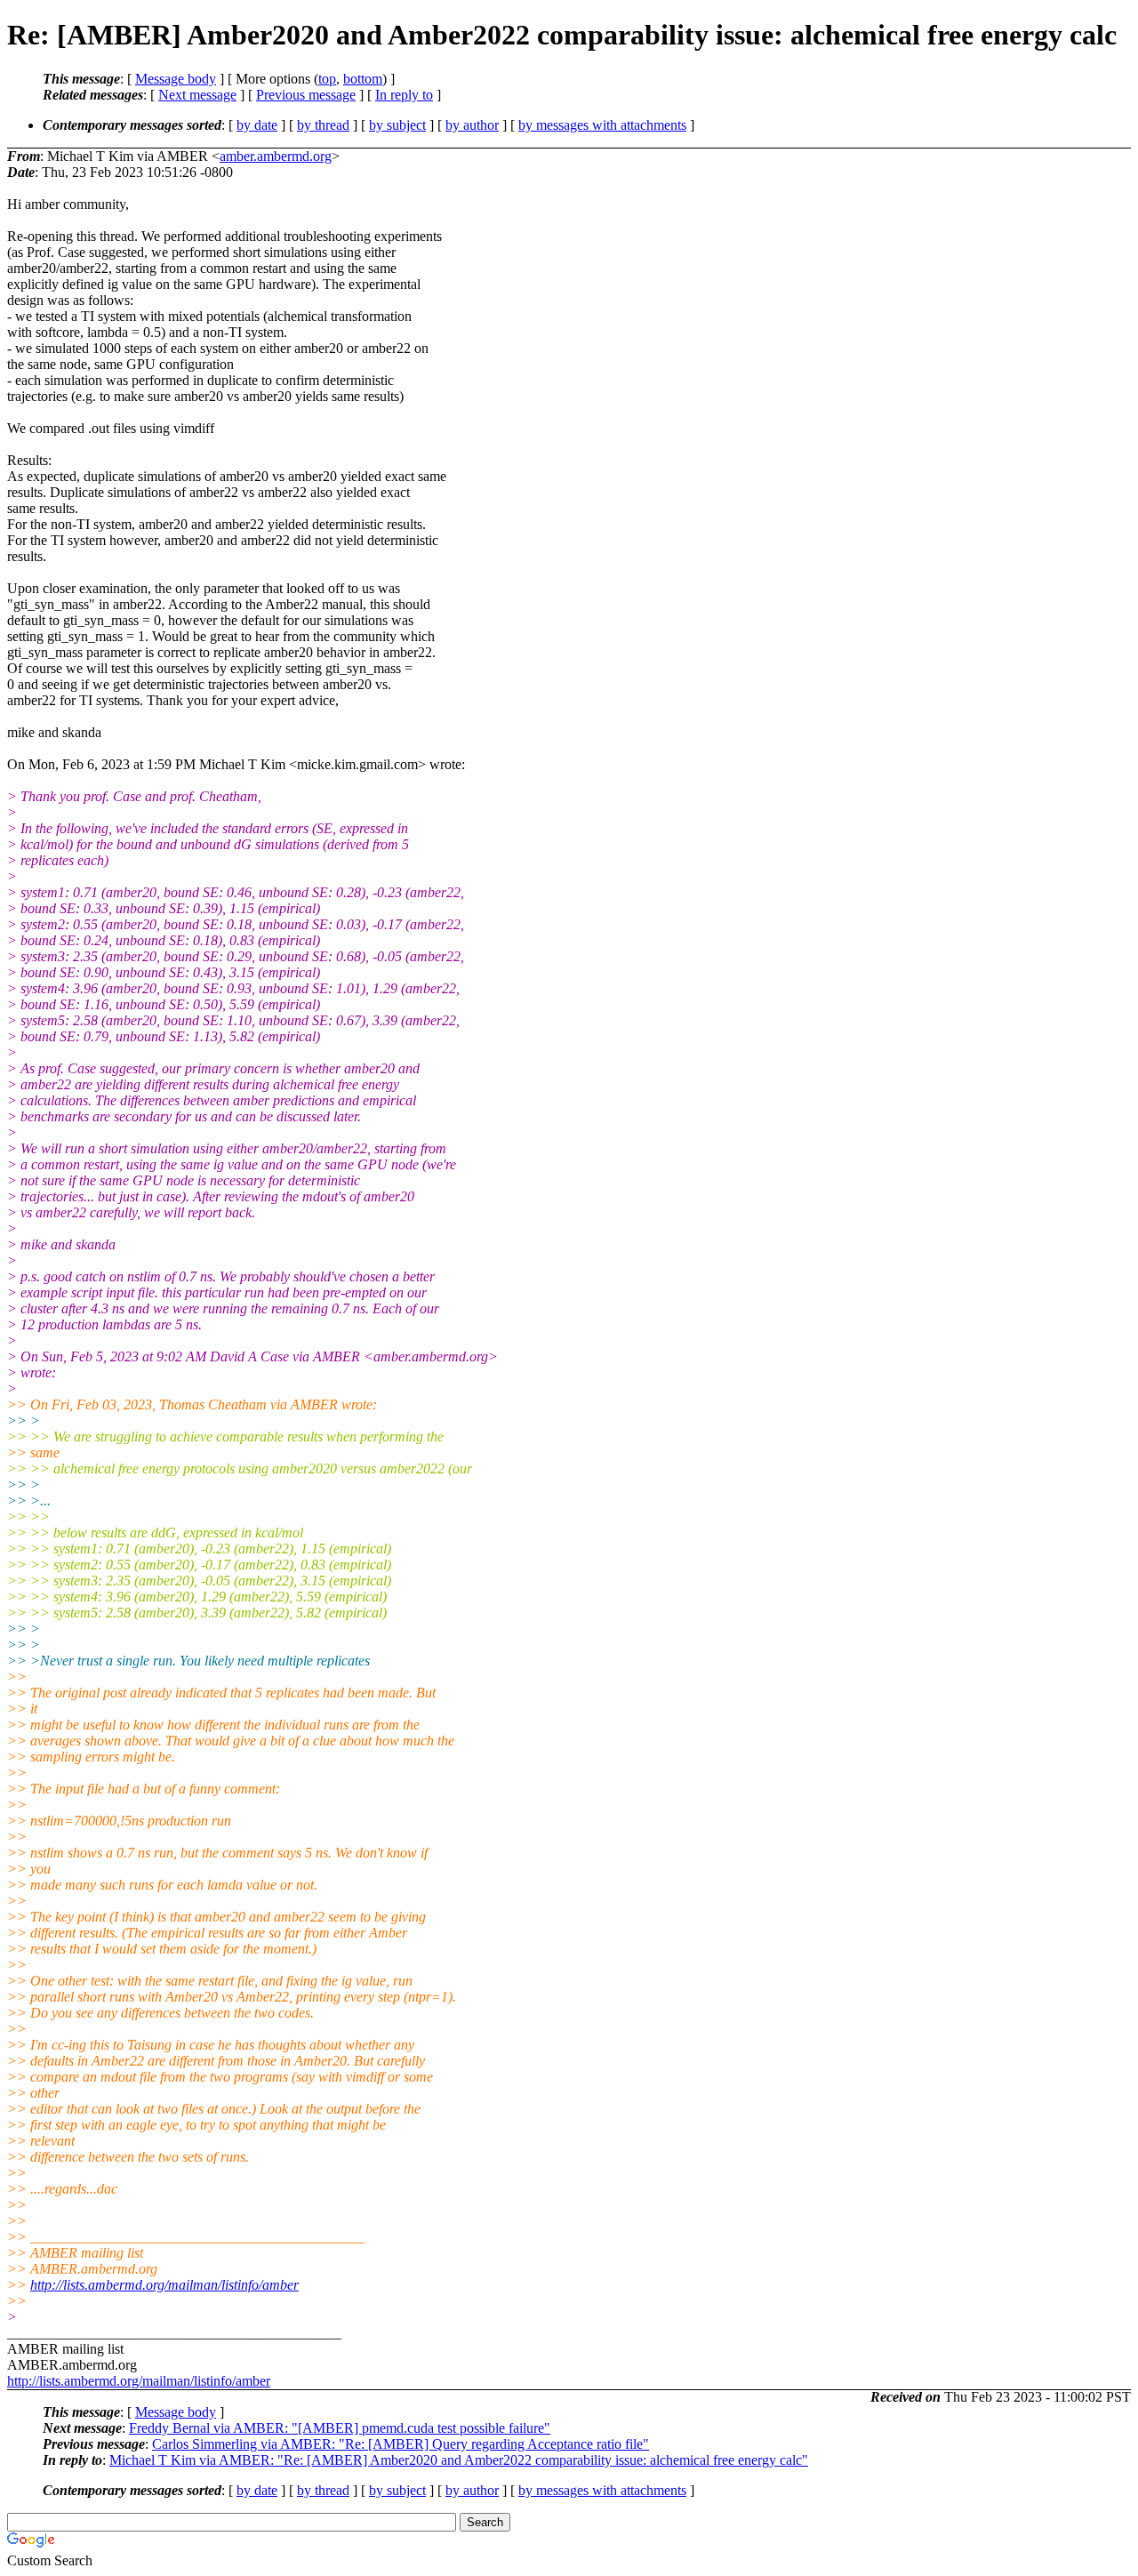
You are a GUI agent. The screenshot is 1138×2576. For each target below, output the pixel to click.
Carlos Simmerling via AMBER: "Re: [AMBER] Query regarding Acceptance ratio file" (401, 2444)
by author (472, 125)
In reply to (404, 95)
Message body (176, 79)
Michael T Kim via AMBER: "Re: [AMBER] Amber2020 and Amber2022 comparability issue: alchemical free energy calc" (459, 2460)
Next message (197, 95)
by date (257, 125)
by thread (323, 125)
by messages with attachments (602, 125)
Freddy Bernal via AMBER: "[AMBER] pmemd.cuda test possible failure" (340, 2428)
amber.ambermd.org (276, 156)
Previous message (306, 95)
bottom (363, 79)
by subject (397, 125)
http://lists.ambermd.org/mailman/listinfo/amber (164, 2285)
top (327, 79)
